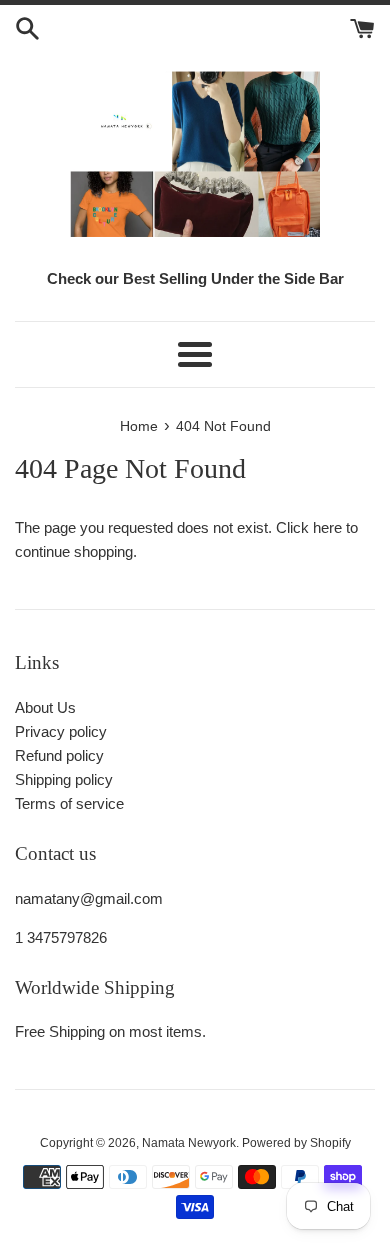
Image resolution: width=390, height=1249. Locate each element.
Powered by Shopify (296, 1143)
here (327, 527)
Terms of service (69, 803)
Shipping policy (64, 779)
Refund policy (59, 755)
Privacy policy (61, 731)
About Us (45, 707)
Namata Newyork (189, 1143)
